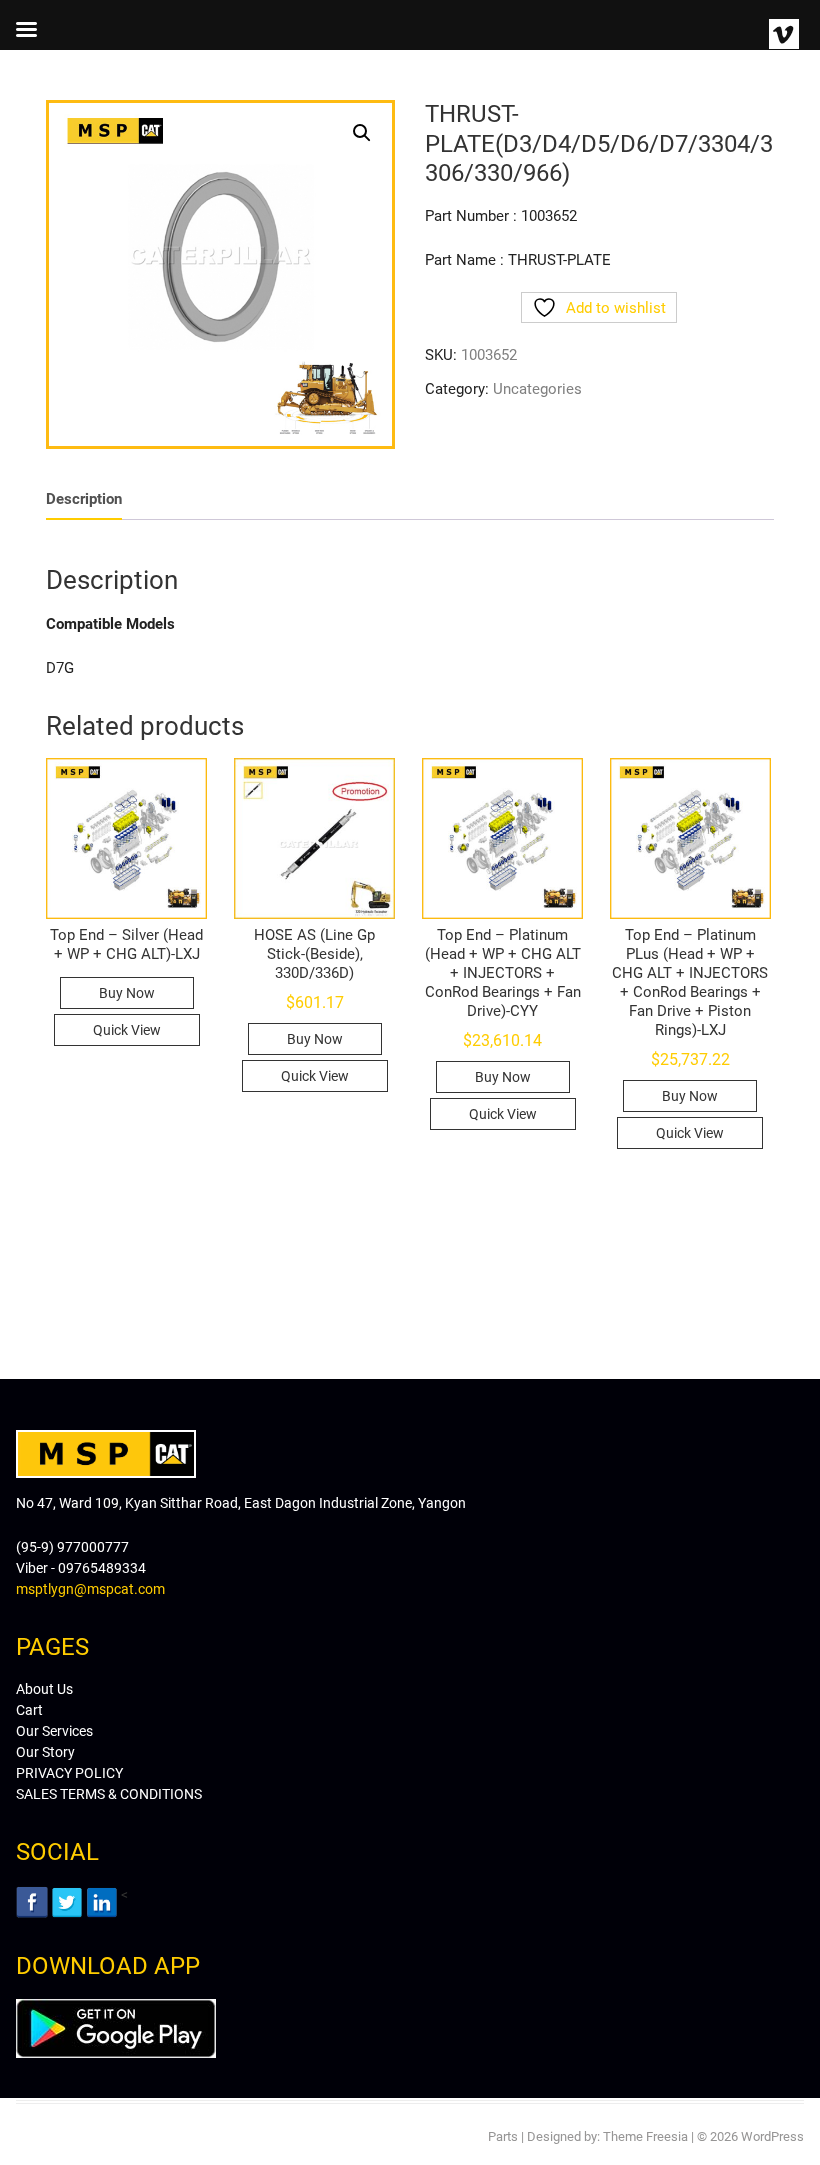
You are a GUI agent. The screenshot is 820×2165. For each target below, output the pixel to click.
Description (84, 499)
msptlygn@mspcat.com (90, 1589)
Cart (29, 1710)
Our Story (45, 1752)
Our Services (54, 1731)
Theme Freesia (645, 2136)
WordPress (772, 2136)
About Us (44, 1689)
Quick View (127, 1030)
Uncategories (537, 389)
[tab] (84, 499)
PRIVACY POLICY (69, 1773)
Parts (503, 2136)
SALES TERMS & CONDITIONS (109, 1794)
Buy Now (127, 993)
